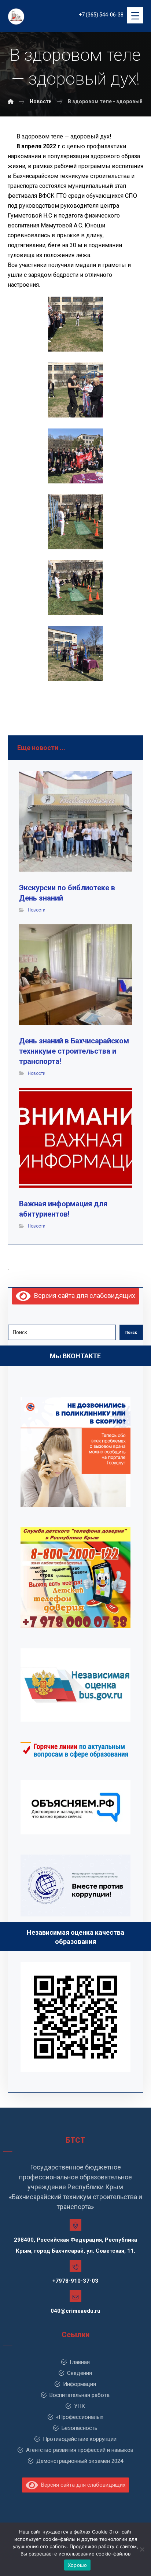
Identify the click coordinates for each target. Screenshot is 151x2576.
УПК (80, 2406)
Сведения (80, 2373)
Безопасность (80, 2428)
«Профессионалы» (80, 2417)
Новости (37, 910)
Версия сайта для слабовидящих (83, 1296)
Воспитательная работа (80, 2395)
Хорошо (78, 2565)
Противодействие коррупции (80, 2439)
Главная (80, 2362)
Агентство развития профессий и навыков (80, 2450)
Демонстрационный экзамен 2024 (80, 2461)
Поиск (131, 1332)
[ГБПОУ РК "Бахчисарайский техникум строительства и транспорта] (11, 101)
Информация (80, 2384)
